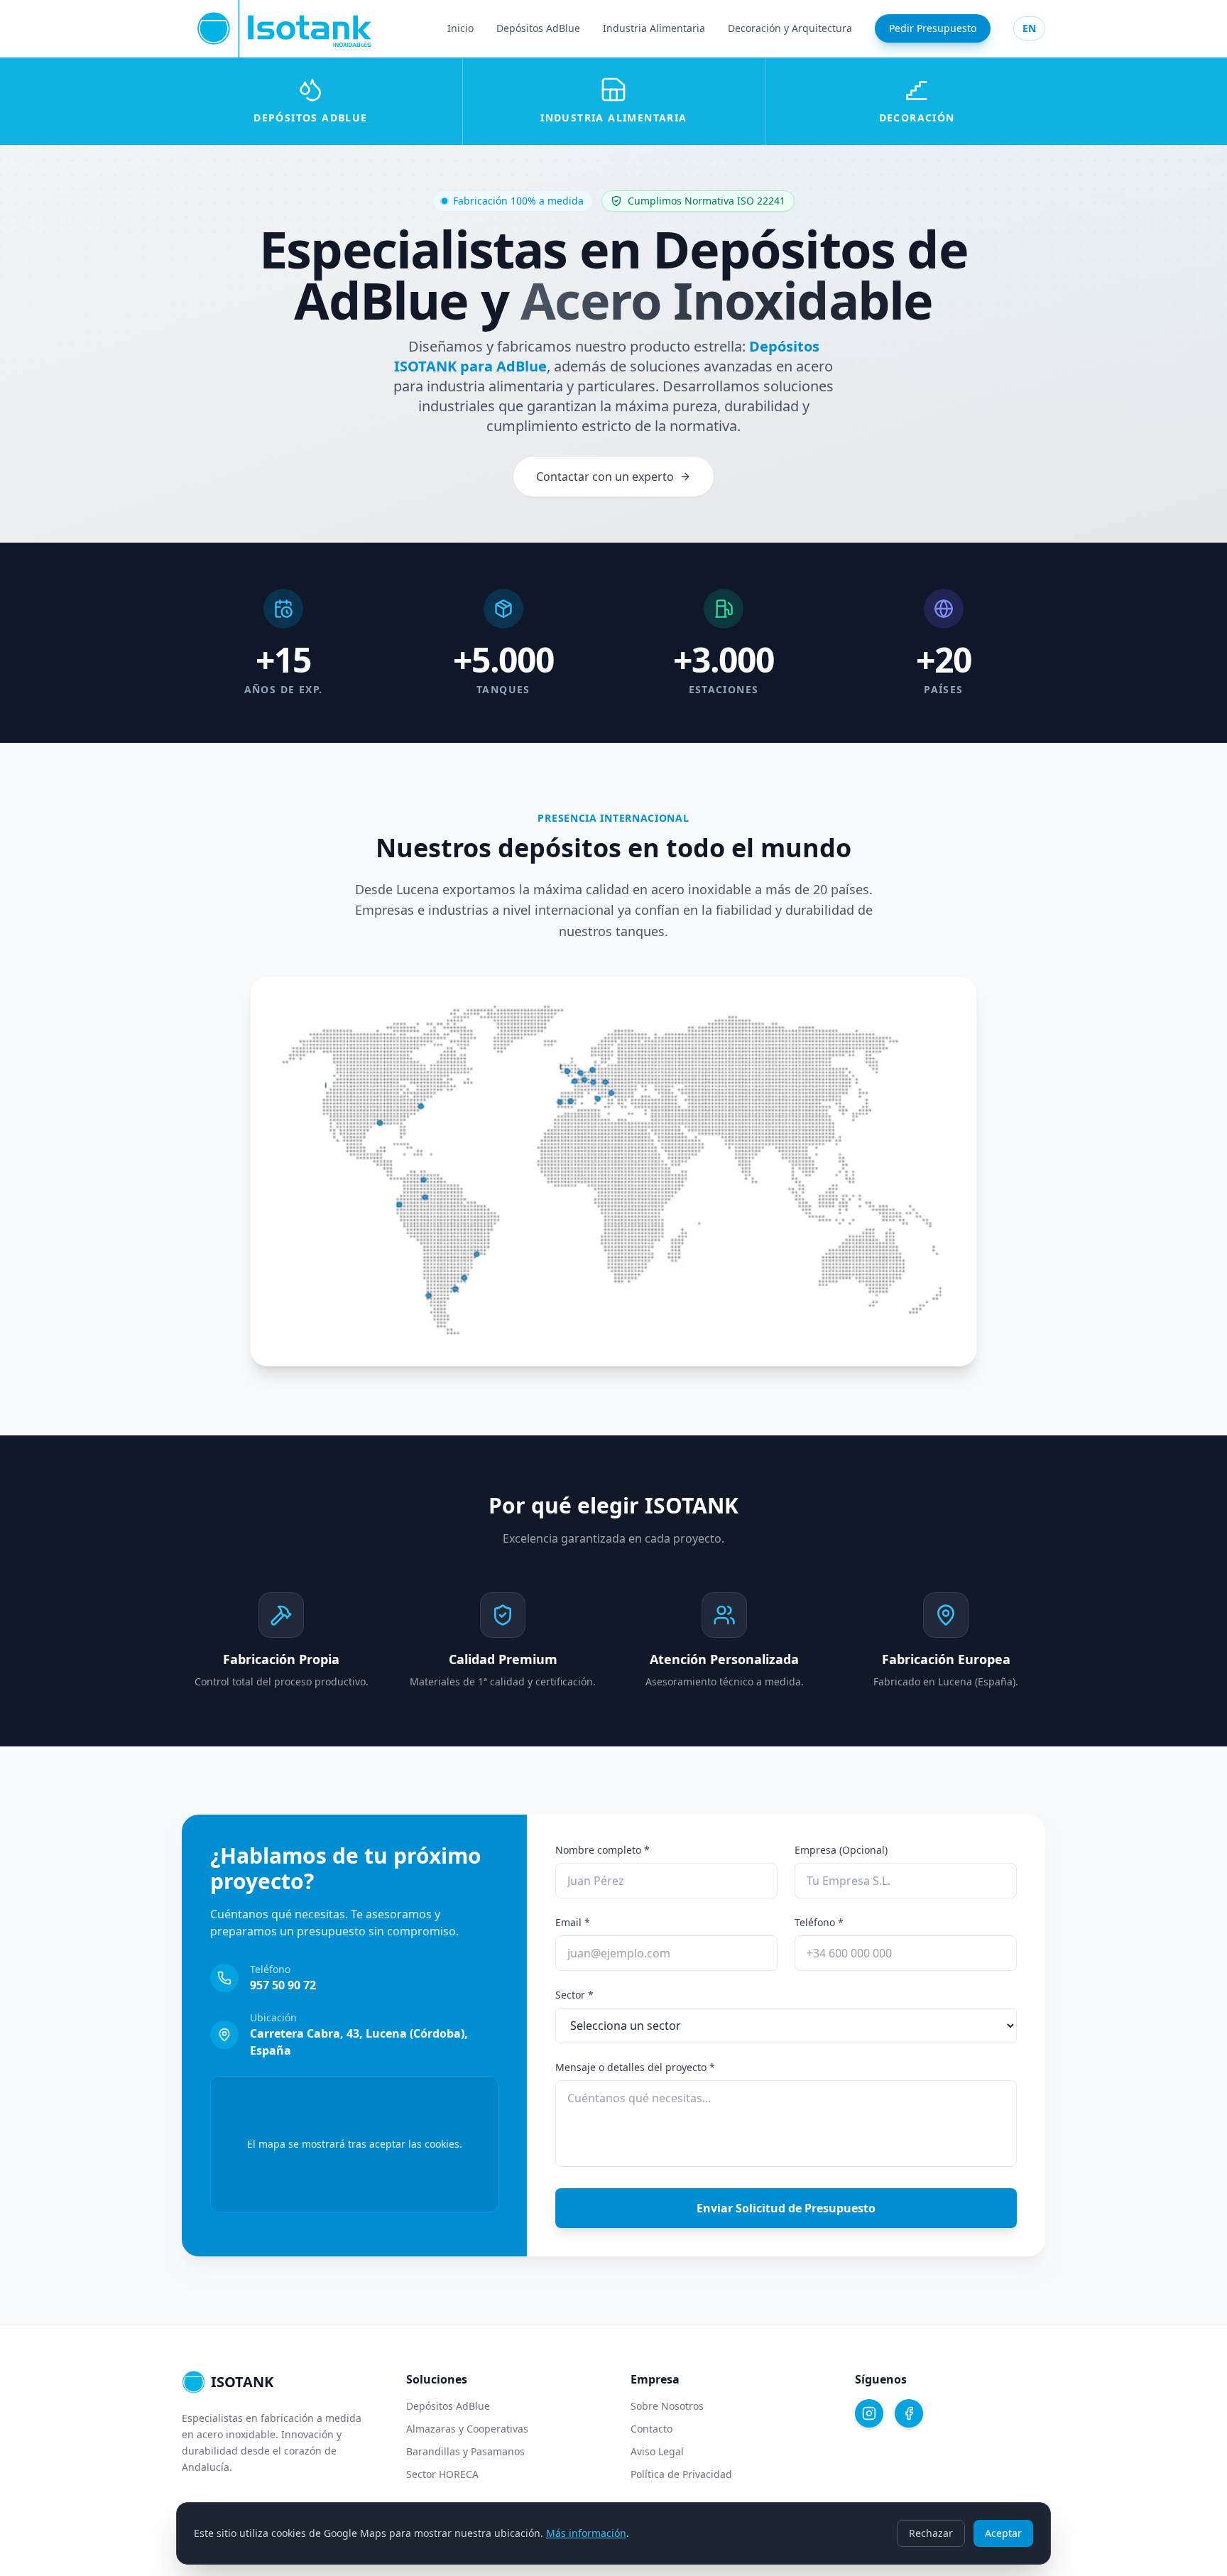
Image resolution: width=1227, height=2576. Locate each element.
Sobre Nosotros (667, 2406)
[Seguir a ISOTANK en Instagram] (869, 2413)
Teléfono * (819, 1922)
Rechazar (931, 2533)
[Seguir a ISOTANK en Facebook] (909, 2413)
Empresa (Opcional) (841, 1850)
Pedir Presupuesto (933, 28)
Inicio (460, 28)
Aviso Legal (657, 2451)
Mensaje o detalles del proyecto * (635, 2067)
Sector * (574, 1995)
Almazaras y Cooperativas (467, 2429)
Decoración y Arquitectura (790, 28)
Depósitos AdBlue (538, 28)
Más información (586, 2533)
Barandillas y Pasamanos (465, 2451)
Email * (573, 1922)
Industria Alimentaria (654, 28)
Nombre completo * (602, 1850)
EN (1029, 28)
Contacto (651, 2429)
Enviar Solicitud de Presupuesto (786, 2208)
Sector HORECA (442, 2474)
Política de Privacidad (681, 2474)
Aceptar (1003, 2533)
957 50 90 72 (283, 1985)
